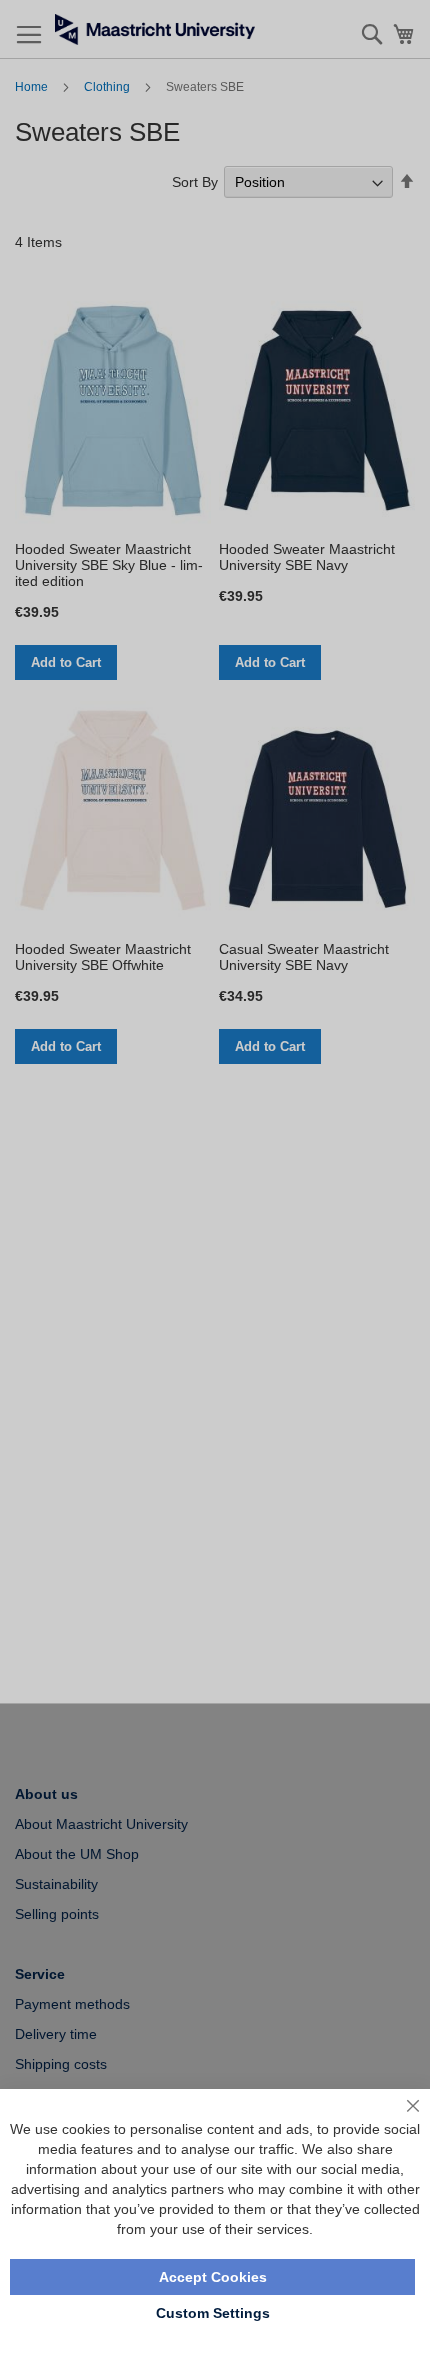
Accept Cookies (213, 2277)
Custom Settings (213, 2313)
